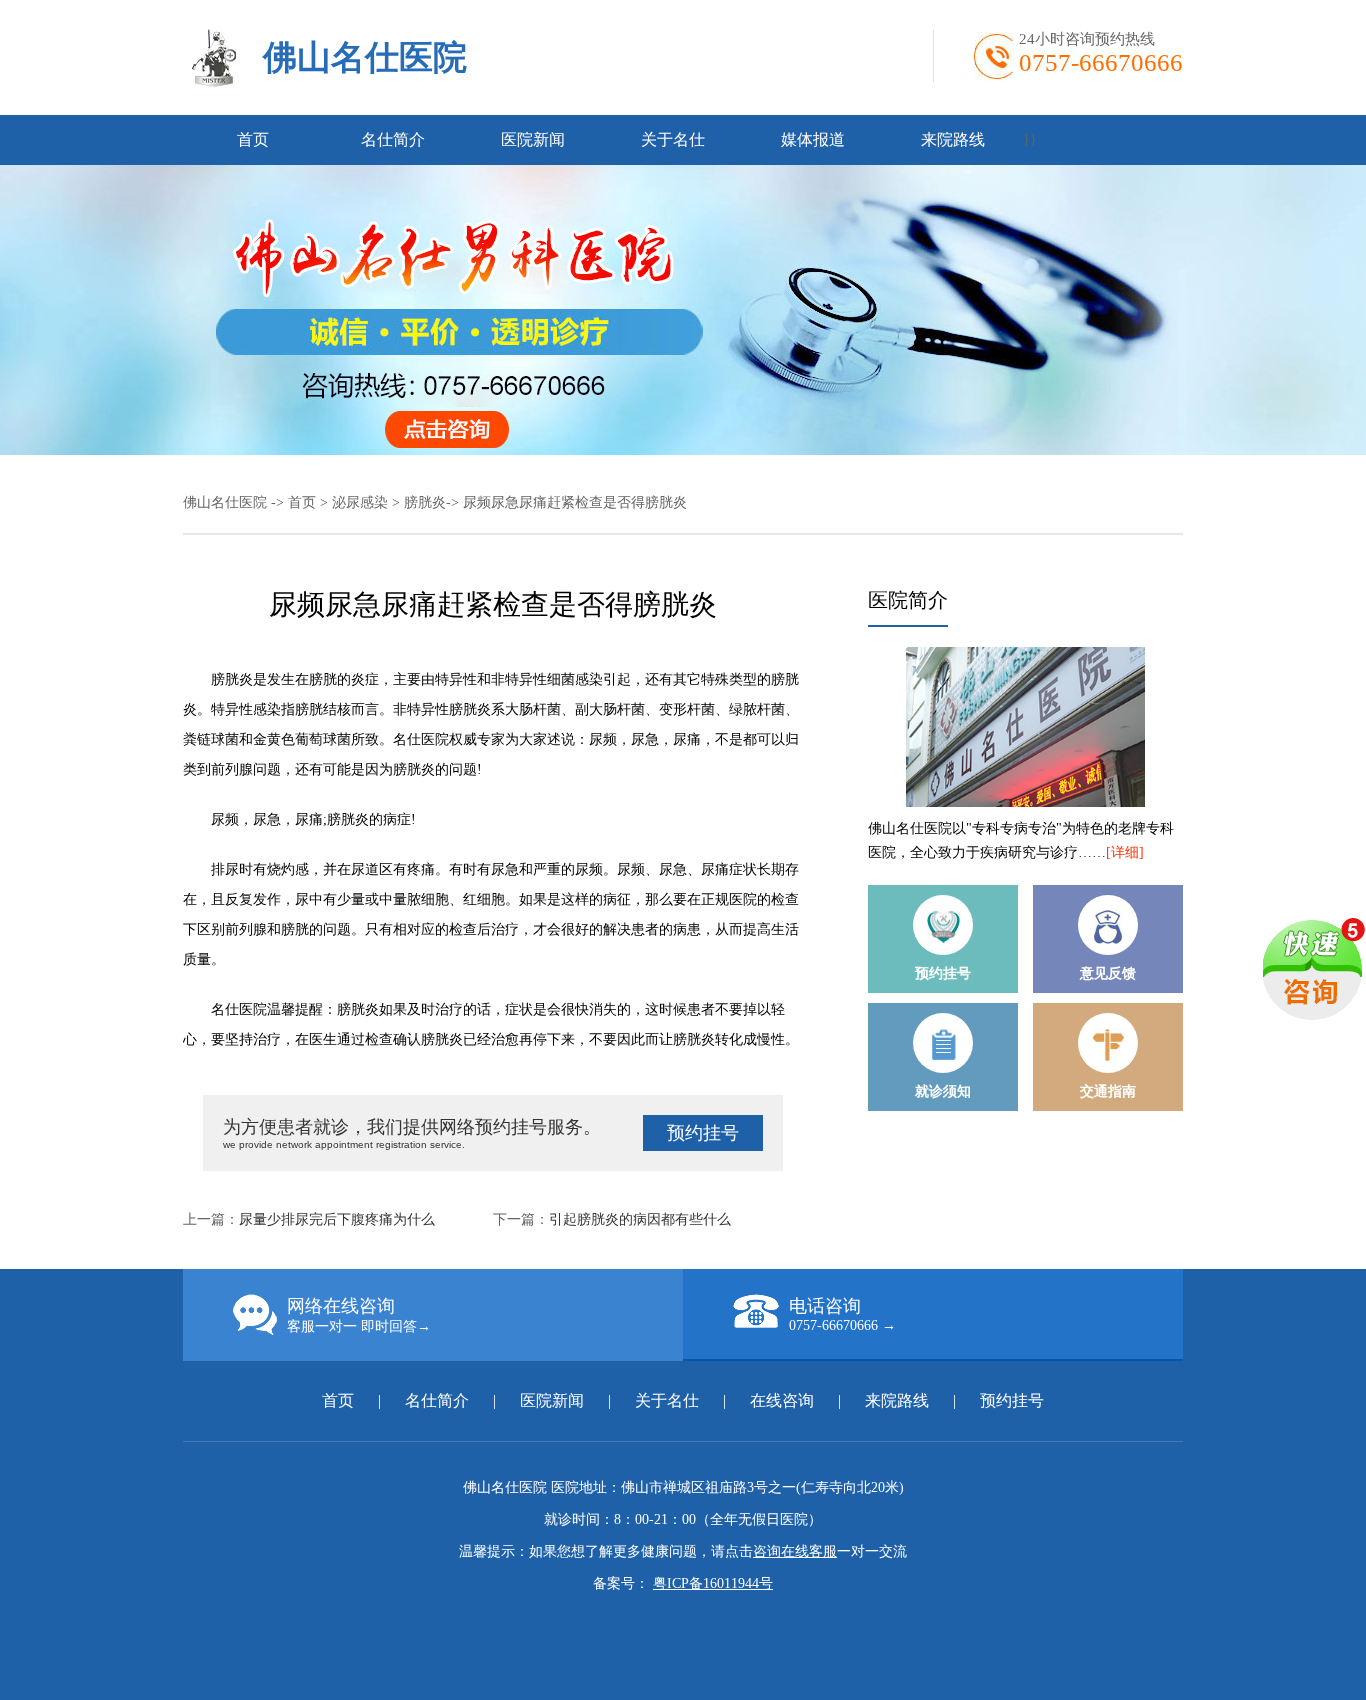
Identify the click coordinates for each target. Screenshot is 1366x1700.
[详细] (1125, 852)
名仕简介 (393, 139)
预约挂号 (703, 1133)
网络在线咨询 (359, 1315)
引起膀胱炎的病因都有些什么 (640, 1219)
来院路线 (953, 139)
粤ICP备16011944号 (713, 1583)
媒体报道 (813, 139)
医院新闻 (533, 139)
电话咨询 (842, 1314)
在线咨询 (782, 1400)
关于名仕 (673, 139)
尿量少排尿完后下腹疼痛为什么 (337, 1219)
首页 (253, 139)
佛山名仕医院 (365, 57)
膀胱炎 (425, 502)
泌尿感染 (360, 502)
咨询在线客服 (795, 1551)
